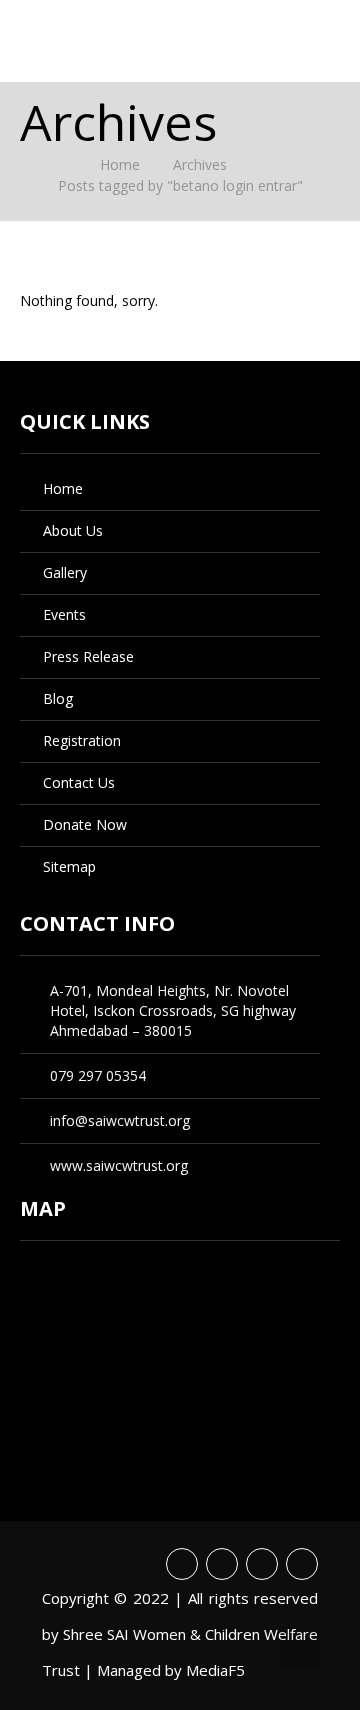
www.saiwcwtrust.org (119, 1165)
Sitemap (69, 866)
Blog (58, 698)
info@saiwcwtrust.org (120, 1120)
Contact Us (79, 782)
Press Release (88, 656)
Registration (82, 740)
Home (120, 164)
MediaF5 (215, 1670)
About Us (73, 530)
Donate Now (85, 824)
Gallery (65, 572)
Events (64, 614)
